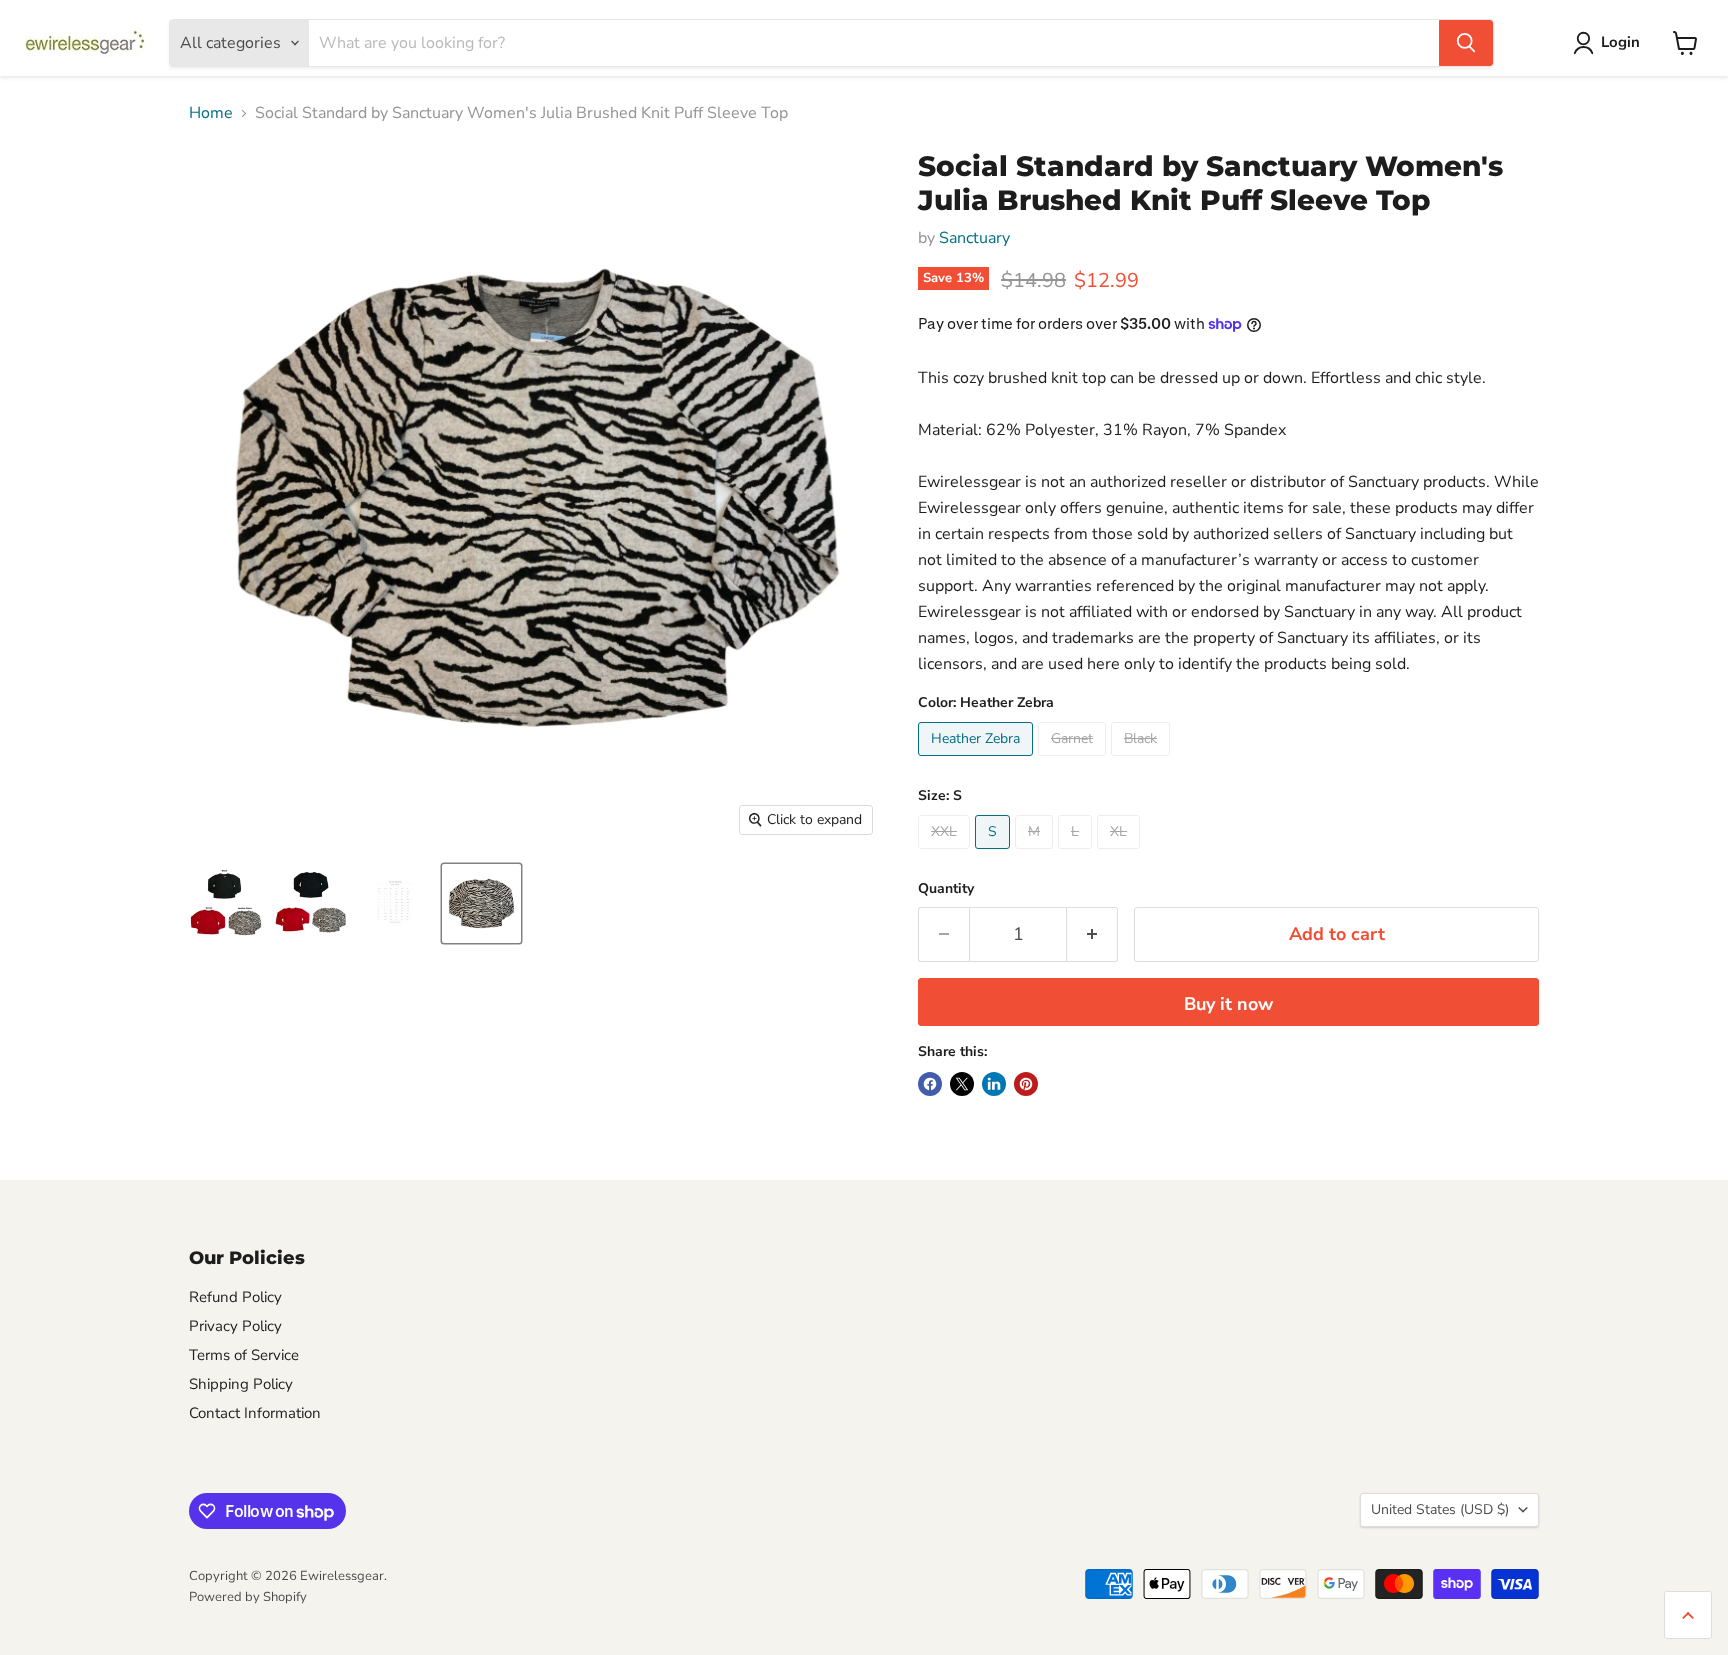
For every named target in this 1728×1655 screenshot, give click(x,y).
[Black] (1143, 761)
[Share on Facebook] (930, 1084)
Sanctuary (974, 238)
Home (211, 113)
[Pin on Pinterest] (1026, 1084)
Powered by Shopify (248, 1597)
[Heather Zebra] (978, 761)
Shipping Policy (241, 1384)
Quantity (946, 889)
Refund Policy (235, 1297)
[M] (1036, 854)
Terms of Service (244, 1355)
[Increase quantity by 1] (1092, 934)
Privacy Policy (235, 1326)
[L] (1077, 854)
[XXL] (946, 854)
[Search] (1466, 43)
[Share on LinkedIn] (994, 1084)
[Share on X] (962, 1084)
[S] (995, 854)
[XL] (1121, 854)
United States (1440, 1509)
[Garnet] (1074, 761)
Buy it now (1228, 1004)
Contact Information (255, 1413)
